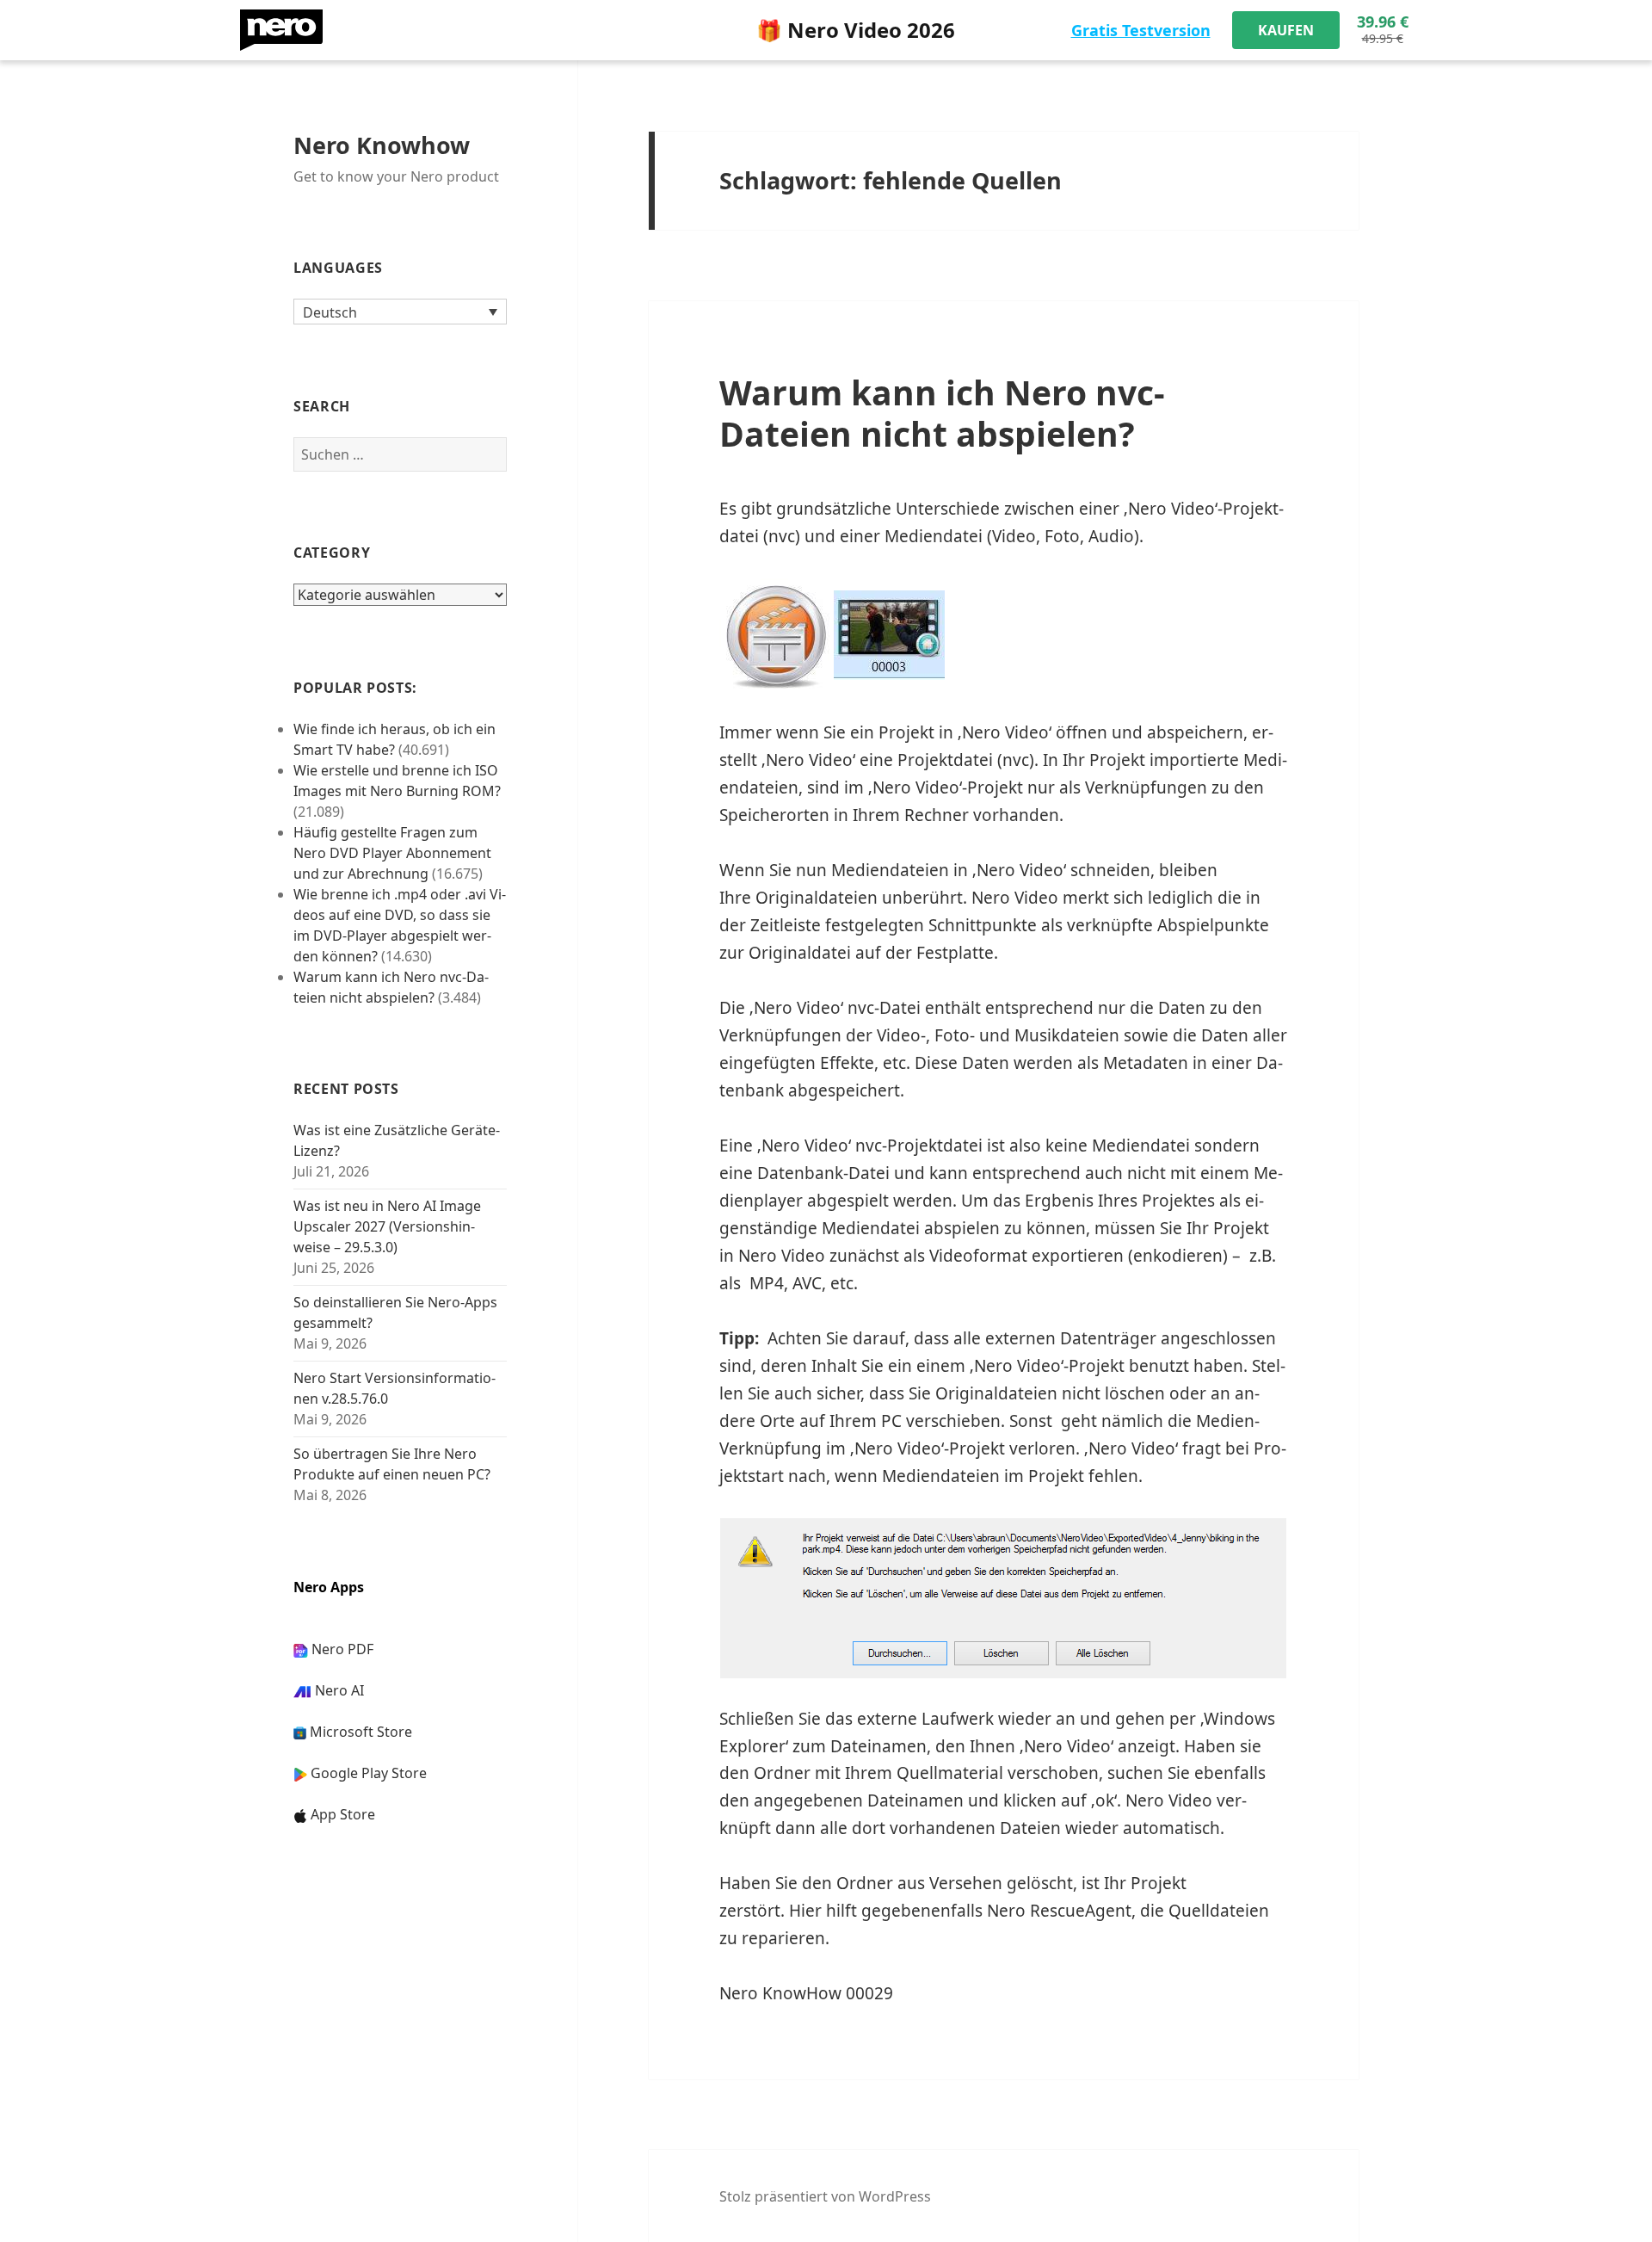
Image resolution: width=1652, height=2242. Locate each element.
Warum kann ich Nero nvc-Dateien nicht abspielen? (942, 413)
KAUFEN (1286, 30)
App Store (343, 1814)
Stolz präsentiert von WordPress (825, 2196)
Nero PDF (342, 1649)
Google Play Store (369, 1773)
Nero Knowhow (382, 145)
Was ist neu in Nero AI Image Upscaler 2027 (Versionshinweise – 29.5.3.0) (387, 1226)
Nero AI (339, 1690)
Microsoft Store (361, 1732)
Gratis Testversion (1141, 30)
